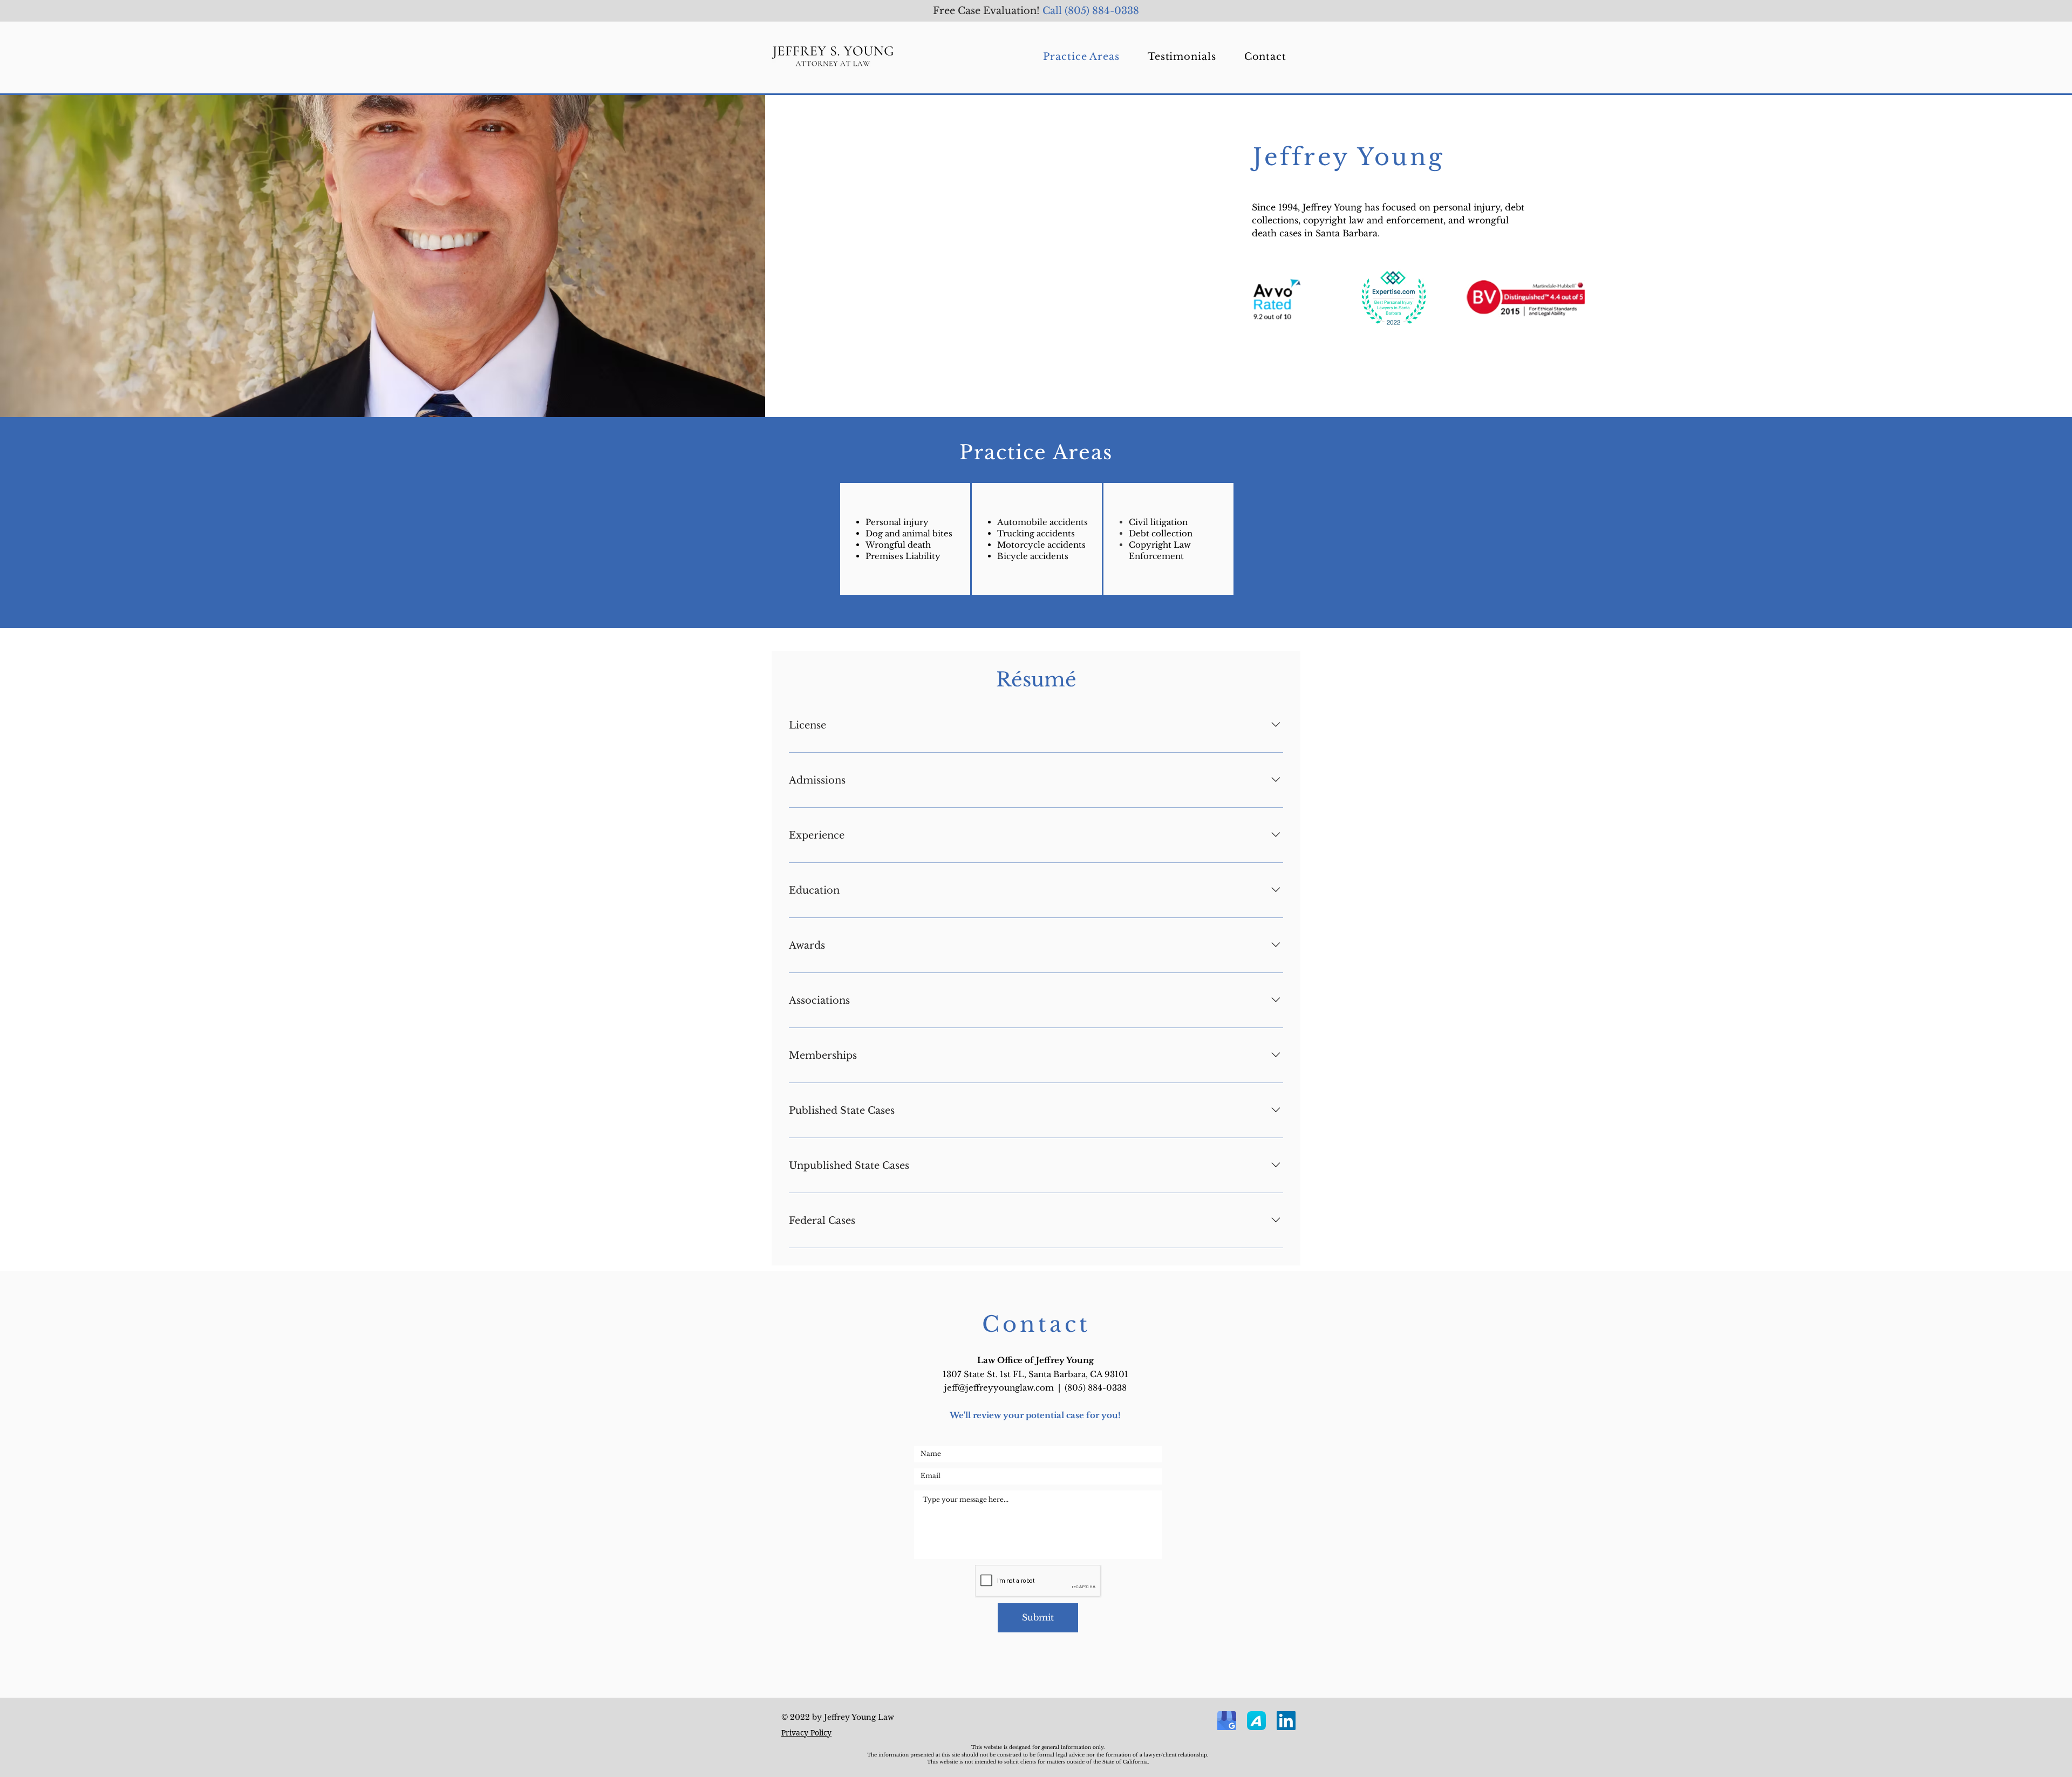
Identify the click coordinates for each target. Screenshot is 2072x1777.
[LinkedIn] (1286, 1721)
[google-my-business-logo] (1227, 1721)
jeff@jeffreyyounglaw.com (999, 1388)
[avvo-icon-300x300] (1256, 1721)
